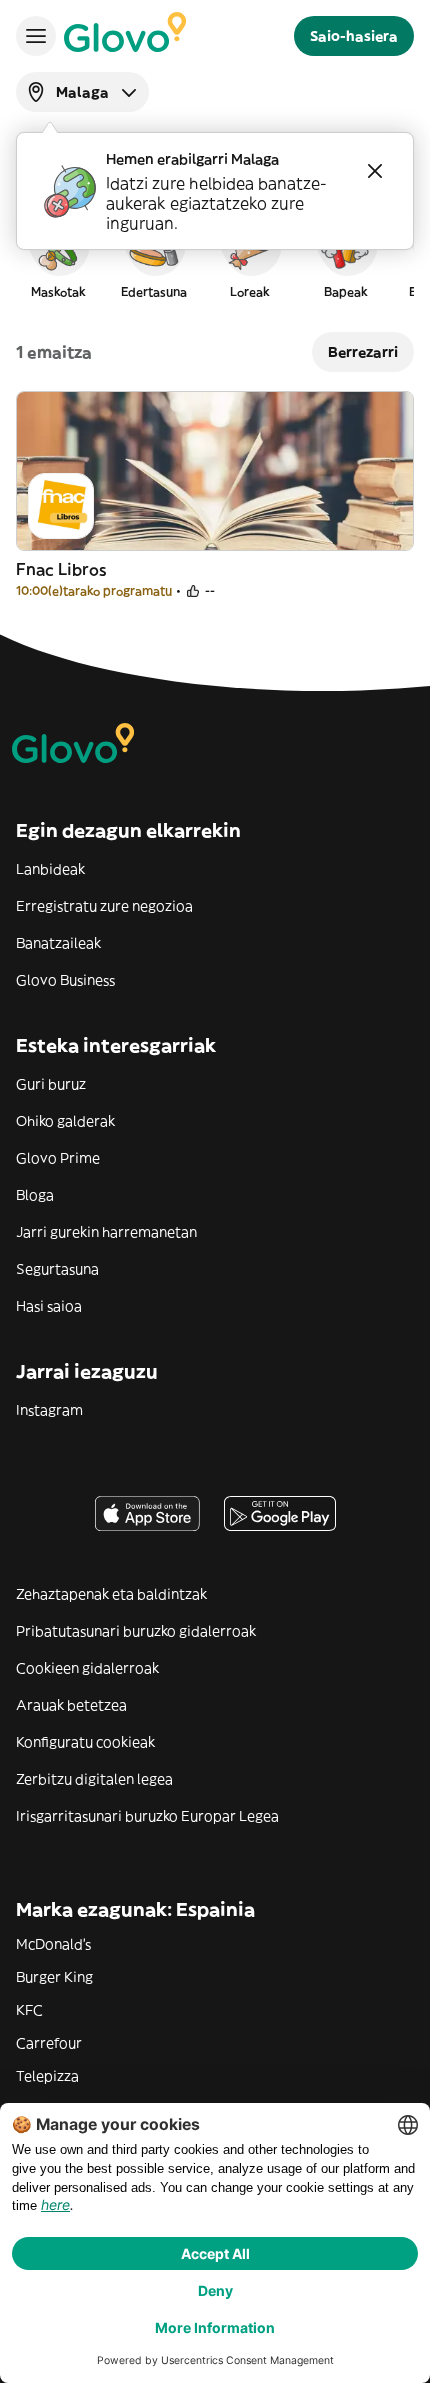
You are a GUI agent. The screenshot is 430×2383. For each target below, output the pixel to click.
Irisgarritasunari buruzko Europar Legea (147, 1816)
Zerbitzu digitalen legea (94, 1779)
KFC (29, 2010)
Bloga (35, 1195)
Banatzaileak (58, 943)
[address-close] (375, 171)
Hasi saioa (49, 1306)
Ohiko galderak (65, 1121)
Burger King (54, 1977)
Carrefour (49, 2043)
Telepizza (47, 2076)
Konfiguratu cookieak (85, 1742)
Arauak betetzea (71, 1705)
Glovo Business (65, 980)
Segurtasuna (57, 1269)
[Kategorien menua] (36, 36)
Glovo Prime (58, 1158)
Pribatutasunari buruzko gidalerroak (136, 1631)
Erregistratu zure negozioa (104, 906)
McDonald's (53, 1944)
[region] (215, 254)
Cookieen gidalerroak (87, 1668)
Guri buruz (51, 1084)
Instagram (49, 1410)
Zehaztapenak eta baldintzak (111, 1594)
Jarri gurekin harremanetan (106, 1232)
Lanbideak (50, 869)
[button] (58, 254)
